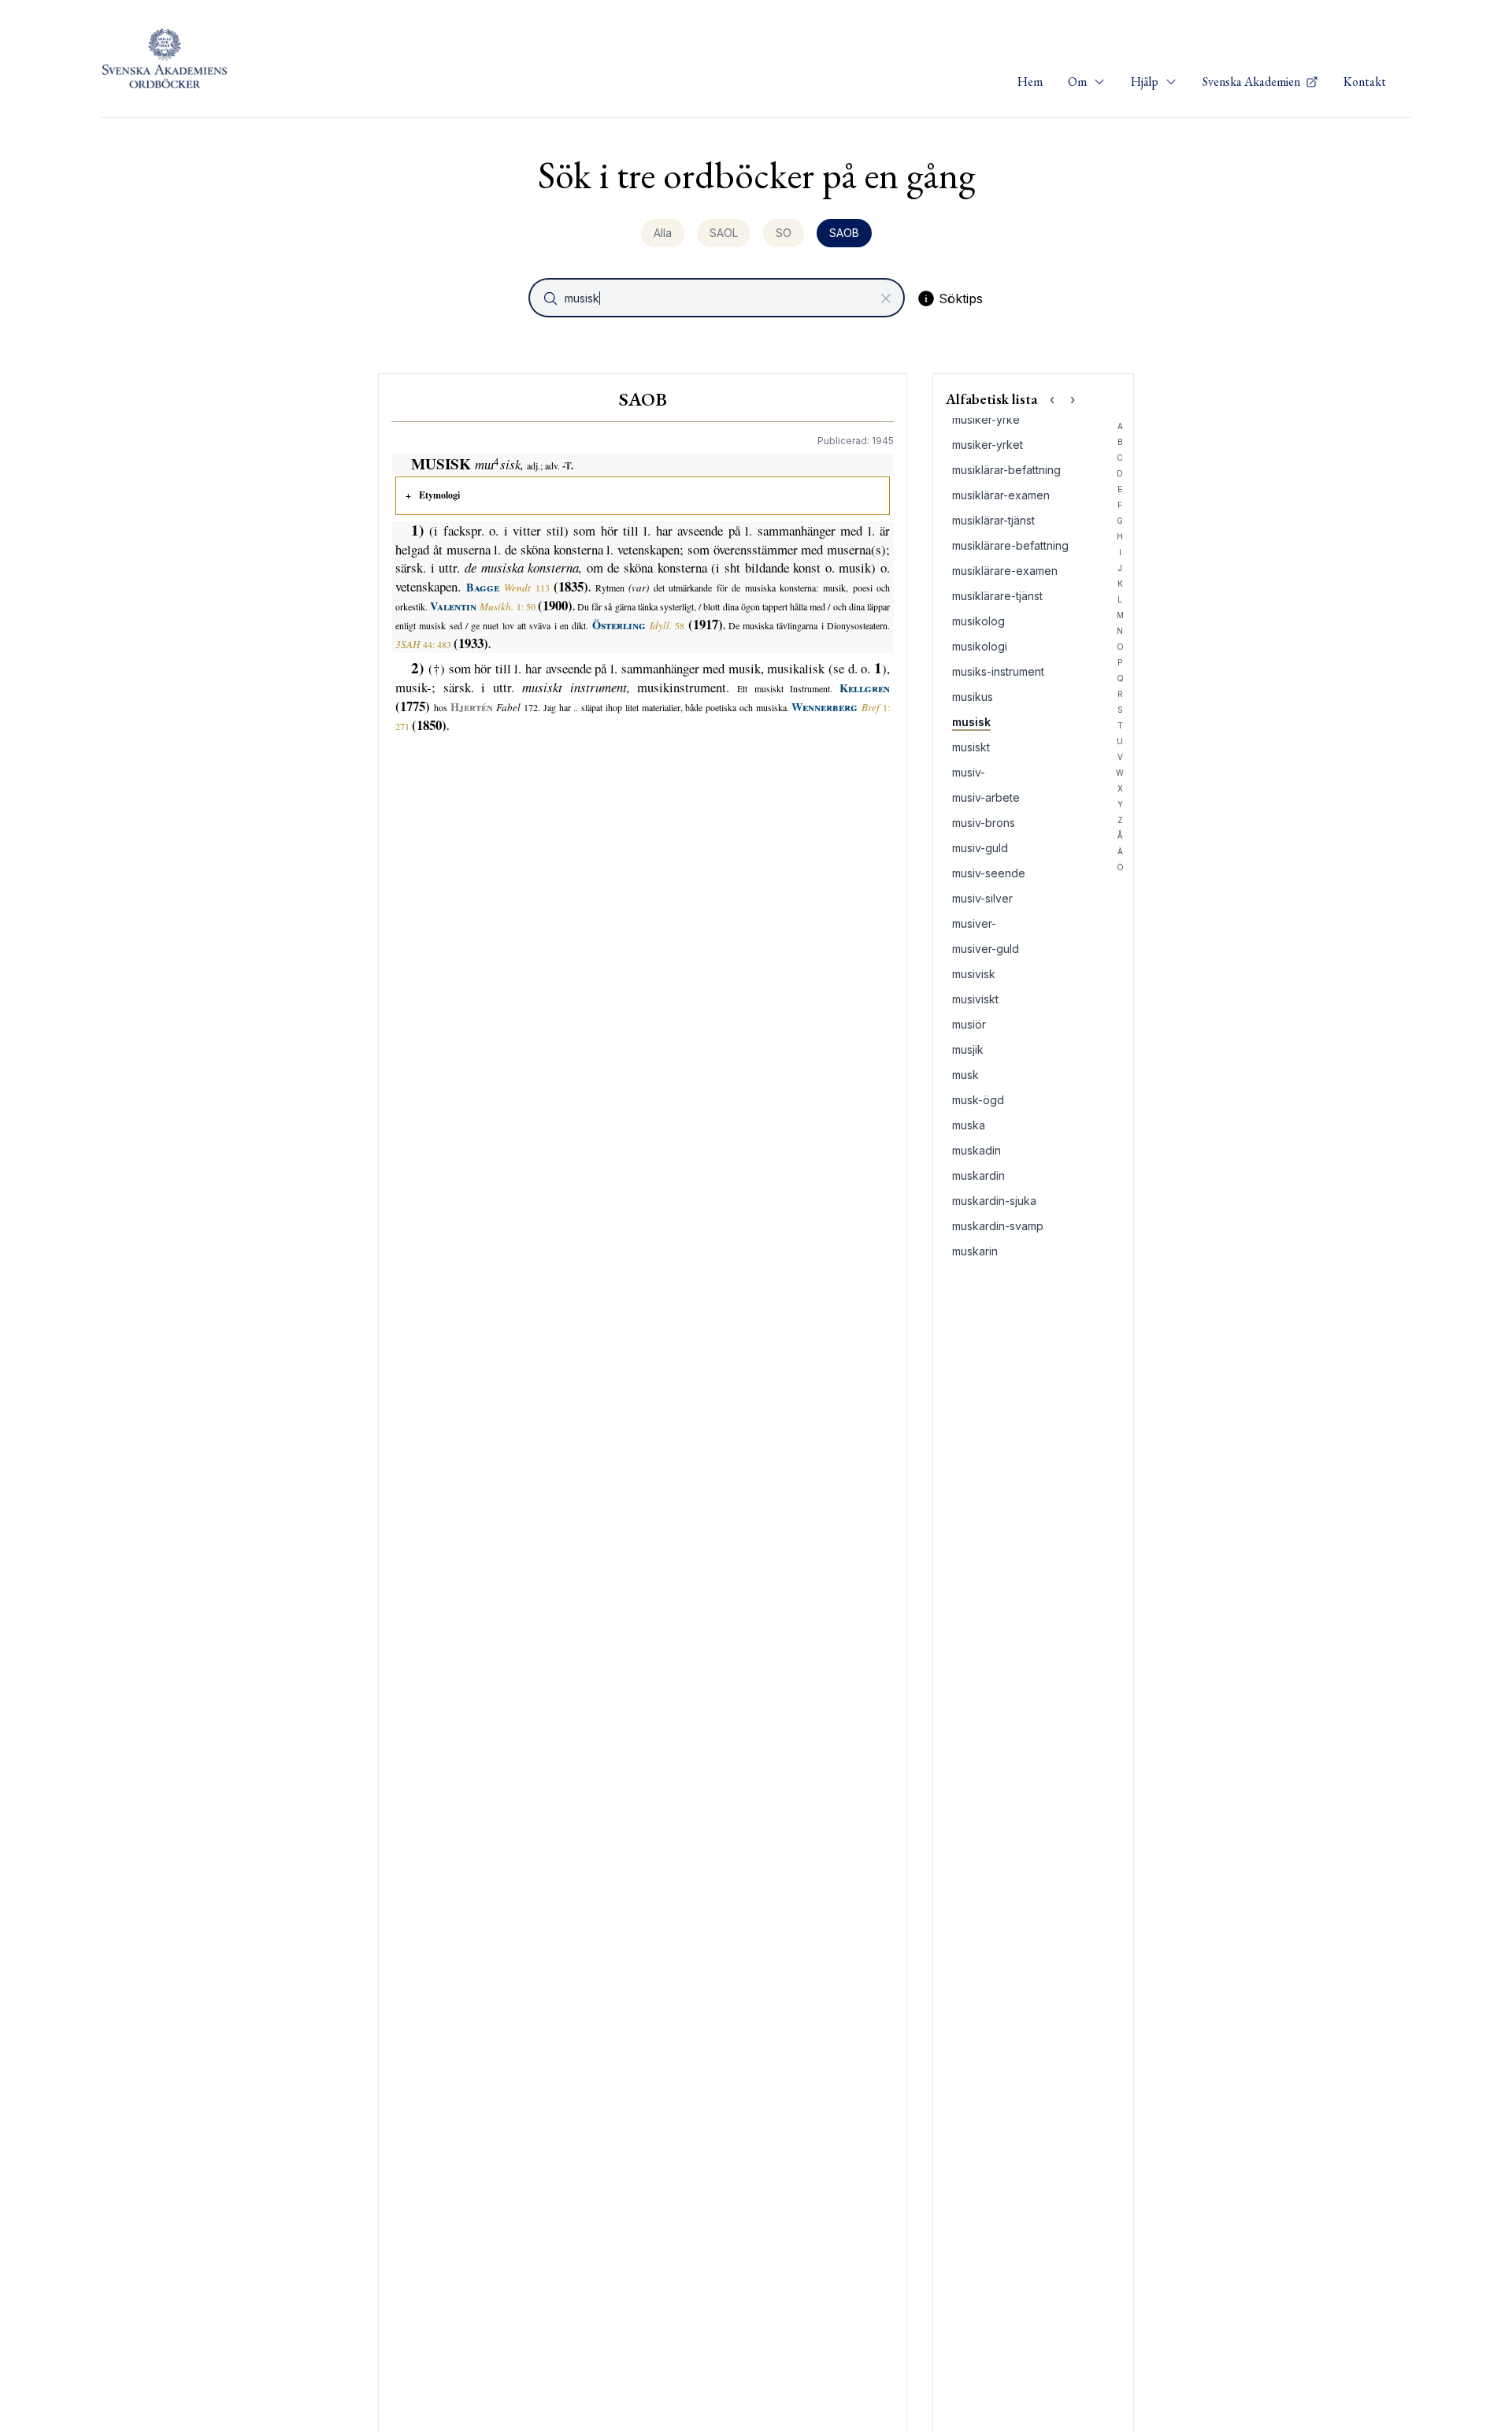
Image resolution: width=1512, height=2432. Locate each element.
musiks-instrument (998, 671)
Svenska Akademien (1253, 82)
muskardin (978, 1175)
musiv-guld (980, 848)
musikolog (978, 621)
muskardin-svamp (998, 1226)
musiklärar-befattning (1006, 470)
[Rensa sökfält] (886, 298)
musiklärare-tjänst (997, 596)
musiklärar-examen (1001, 495)
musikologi (980, 646)
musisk (971, 722)
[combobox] (718, 298)
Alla (663, 233)
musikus (973, 697)
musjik (968, 1049)
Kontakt (1365, 82)
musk (965, 1075)
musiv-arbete (986, 797)
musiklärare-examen (1005, 571)
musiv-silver (982, 898)
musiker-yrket (988, 445)
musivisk (974, 974)
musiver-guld (986, 949)
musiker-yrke (986, 419)
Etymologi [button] (439, 495)
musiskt (971, 747)
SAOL (724, 233)
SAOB (844, 233)
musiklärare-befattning (1010, 545)
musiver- (974, 923)
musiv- (969, 772)
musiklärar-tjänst (993, 520)
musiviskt (975, 999)
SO (784, 233)
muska (969, 1125)
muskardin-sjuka (994, 1201)
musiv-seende (989, 873)
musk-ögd (978, 1100)
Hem (1030, 82)
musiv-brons (984, 823)
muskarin (975, 1251)
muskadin (976, 1150)
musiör (969, 1024)
